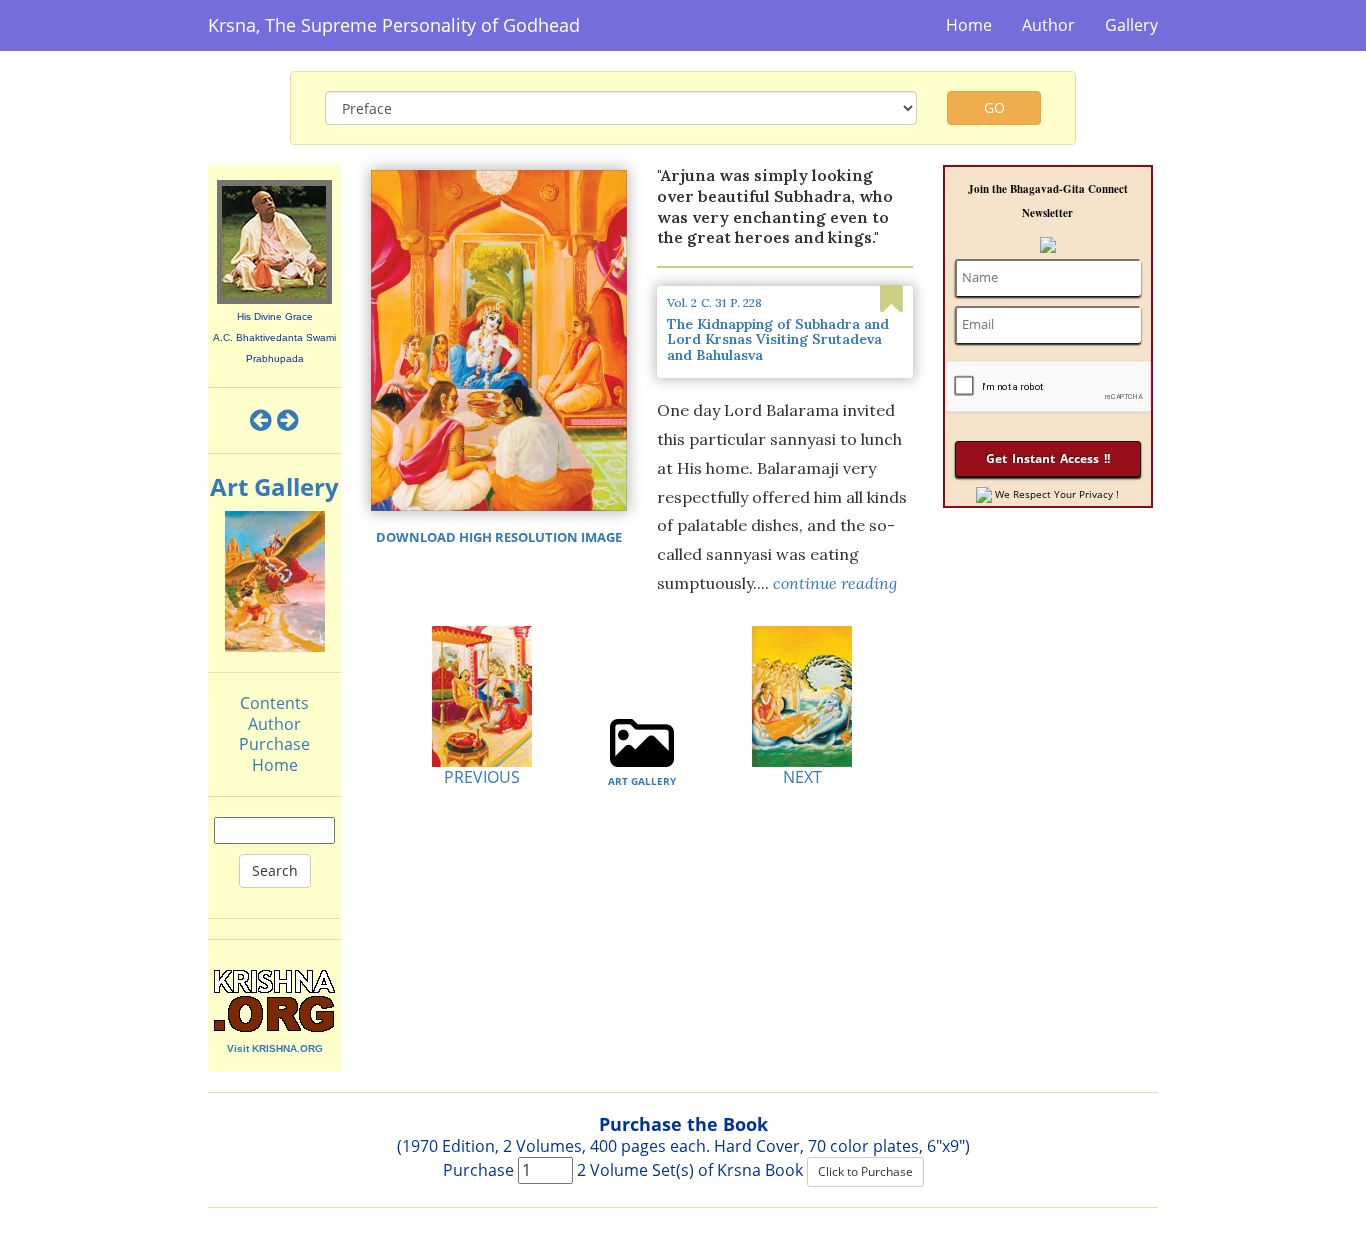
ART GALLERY (642, 781)
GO (994, 107)
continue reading (835, 583)
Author (1048, 25)
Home (969, 25)
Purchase (274, 744)
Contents (274, 703)
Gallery (1131, 25)
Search (275, 870)
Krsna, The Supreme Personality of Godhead (394, 25)
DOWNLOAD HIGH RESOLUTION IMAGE (499, 537)
